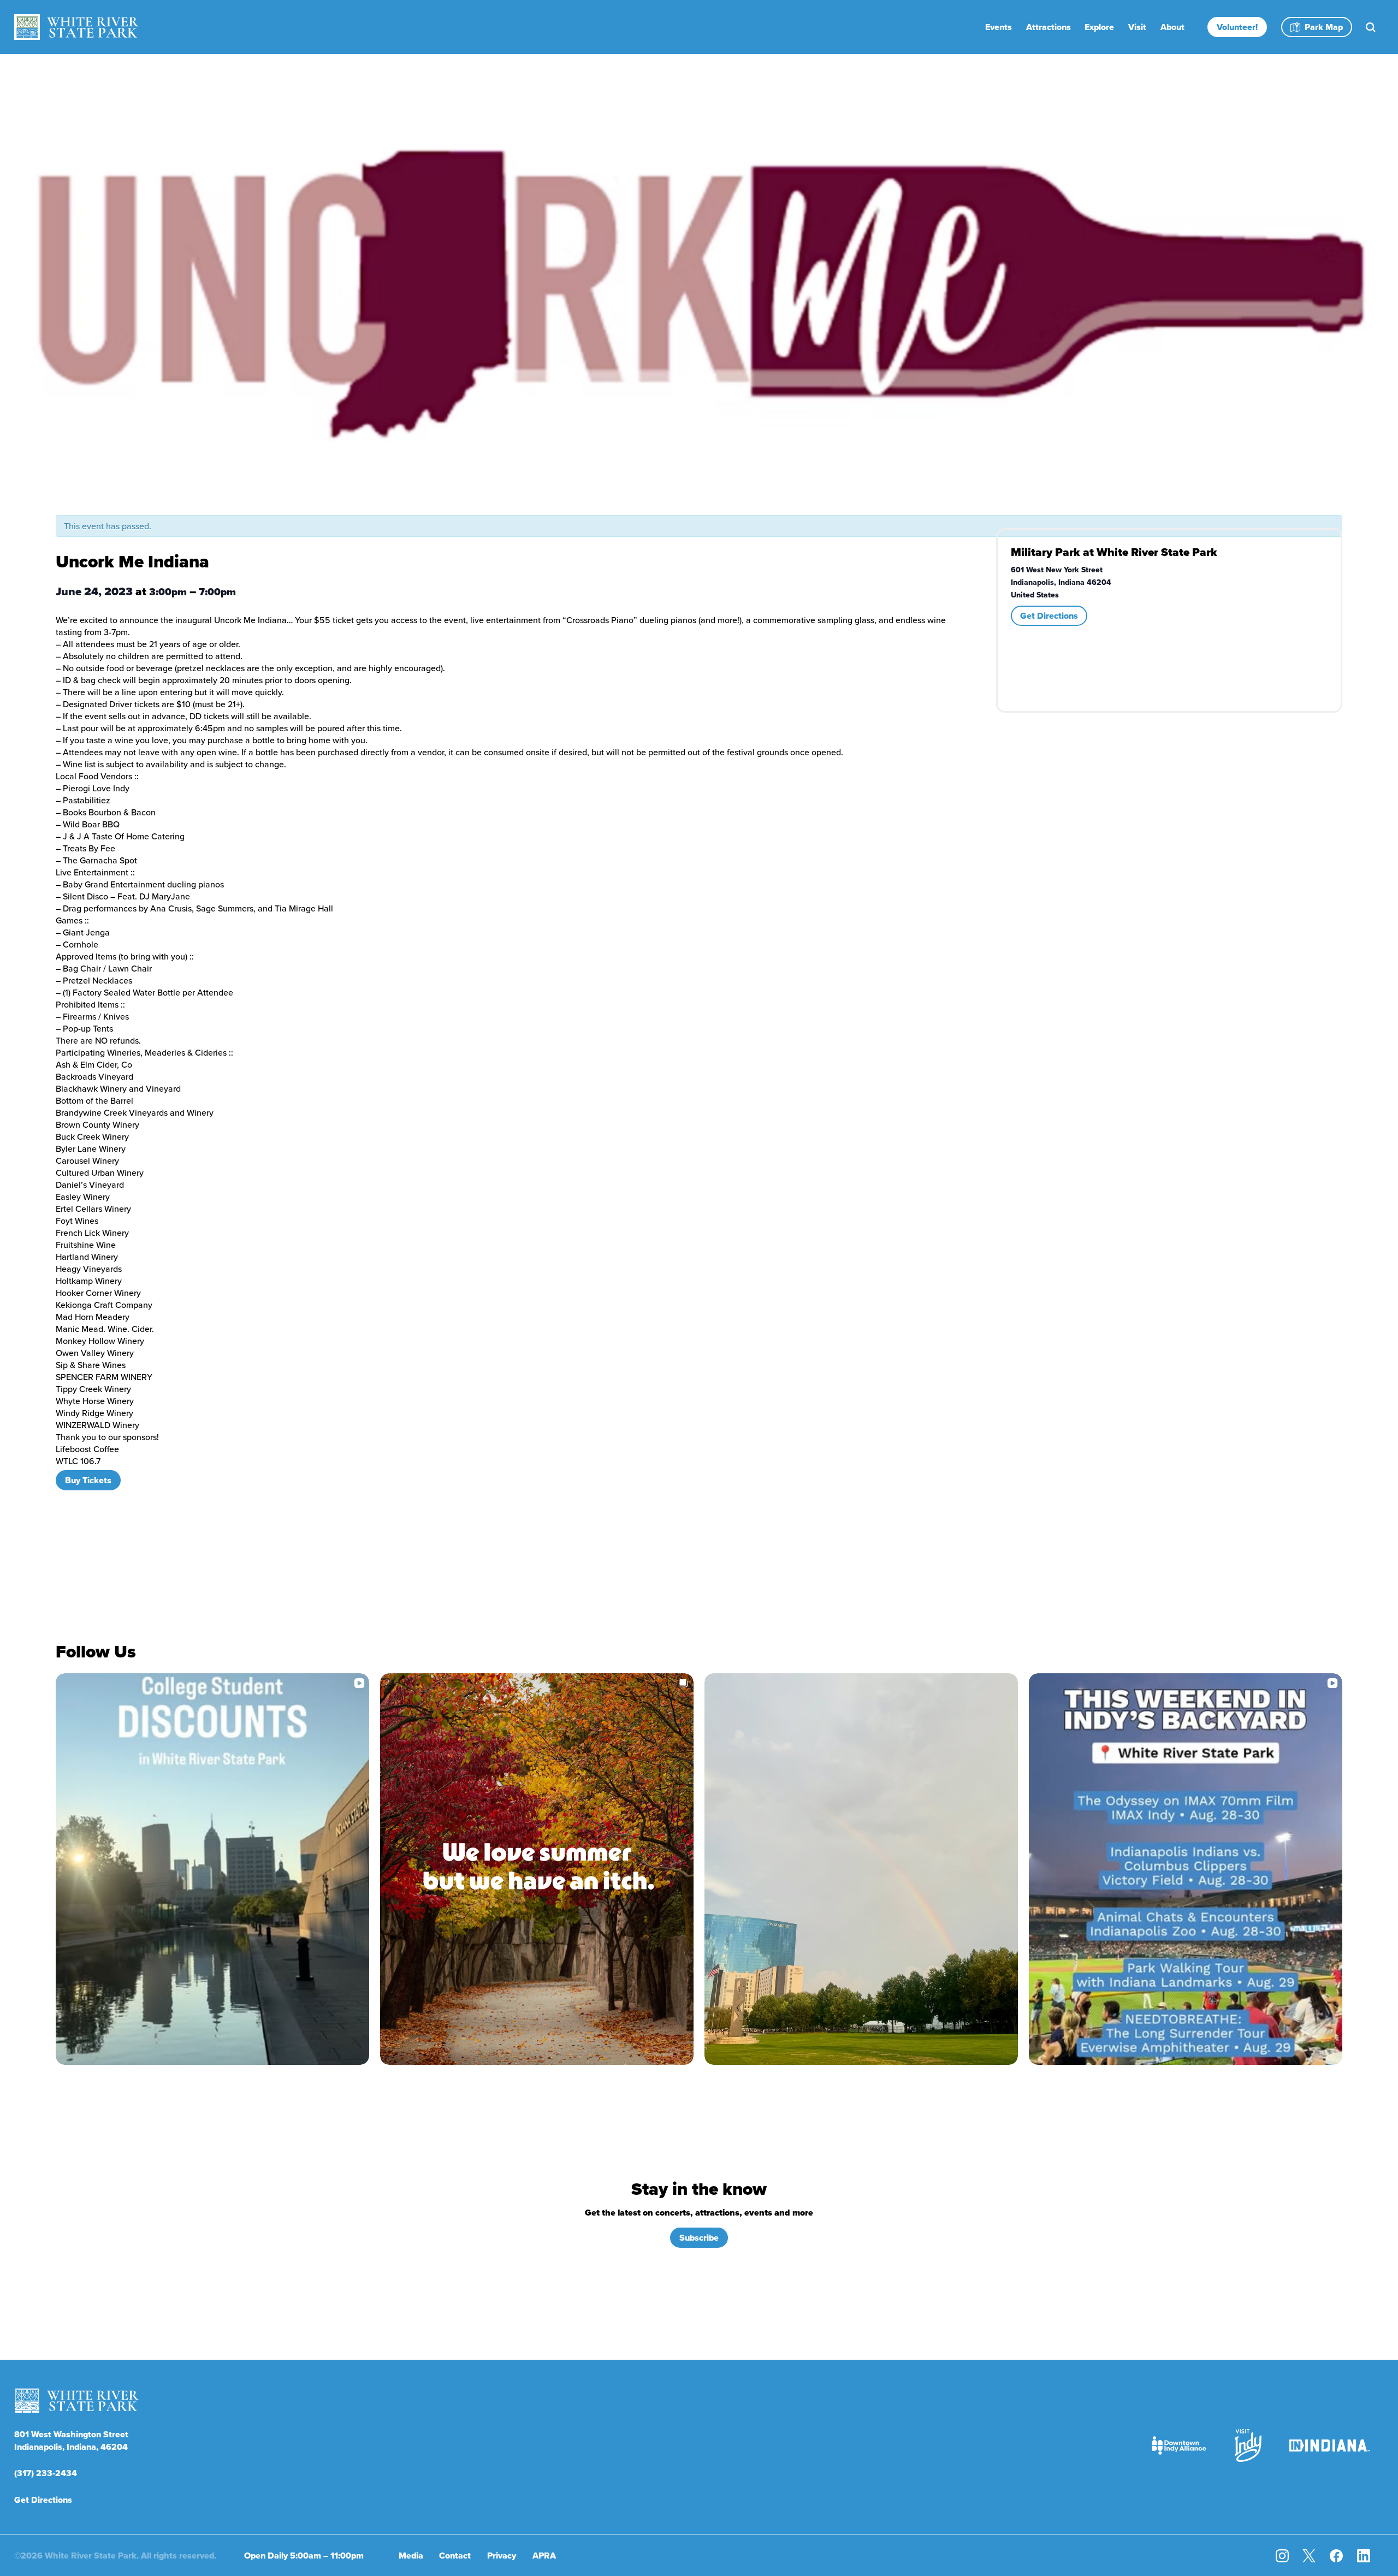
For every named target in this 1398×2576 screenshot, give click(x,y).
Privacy (502, 2556)
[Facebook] (1336, 2556)
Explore (1099, 27)
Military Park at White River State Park (1114, 552)
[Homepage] (76, 27)
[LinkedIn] (1364, 2556)
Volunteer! (1237, 27)
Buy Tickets (88, 1480)
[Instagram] (1282, 2556)
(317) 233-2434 (46, 2473)
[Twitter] (1309, 2556)
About (1172, 27)
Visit (1137, 27)
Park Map (1324, 27)
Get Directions (1049, 616)
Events (999, 27)
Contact (455, 2556)
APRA (544, 2556)
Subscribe (699, 2238)
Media (411, 2556)
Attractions (1048, 27)
